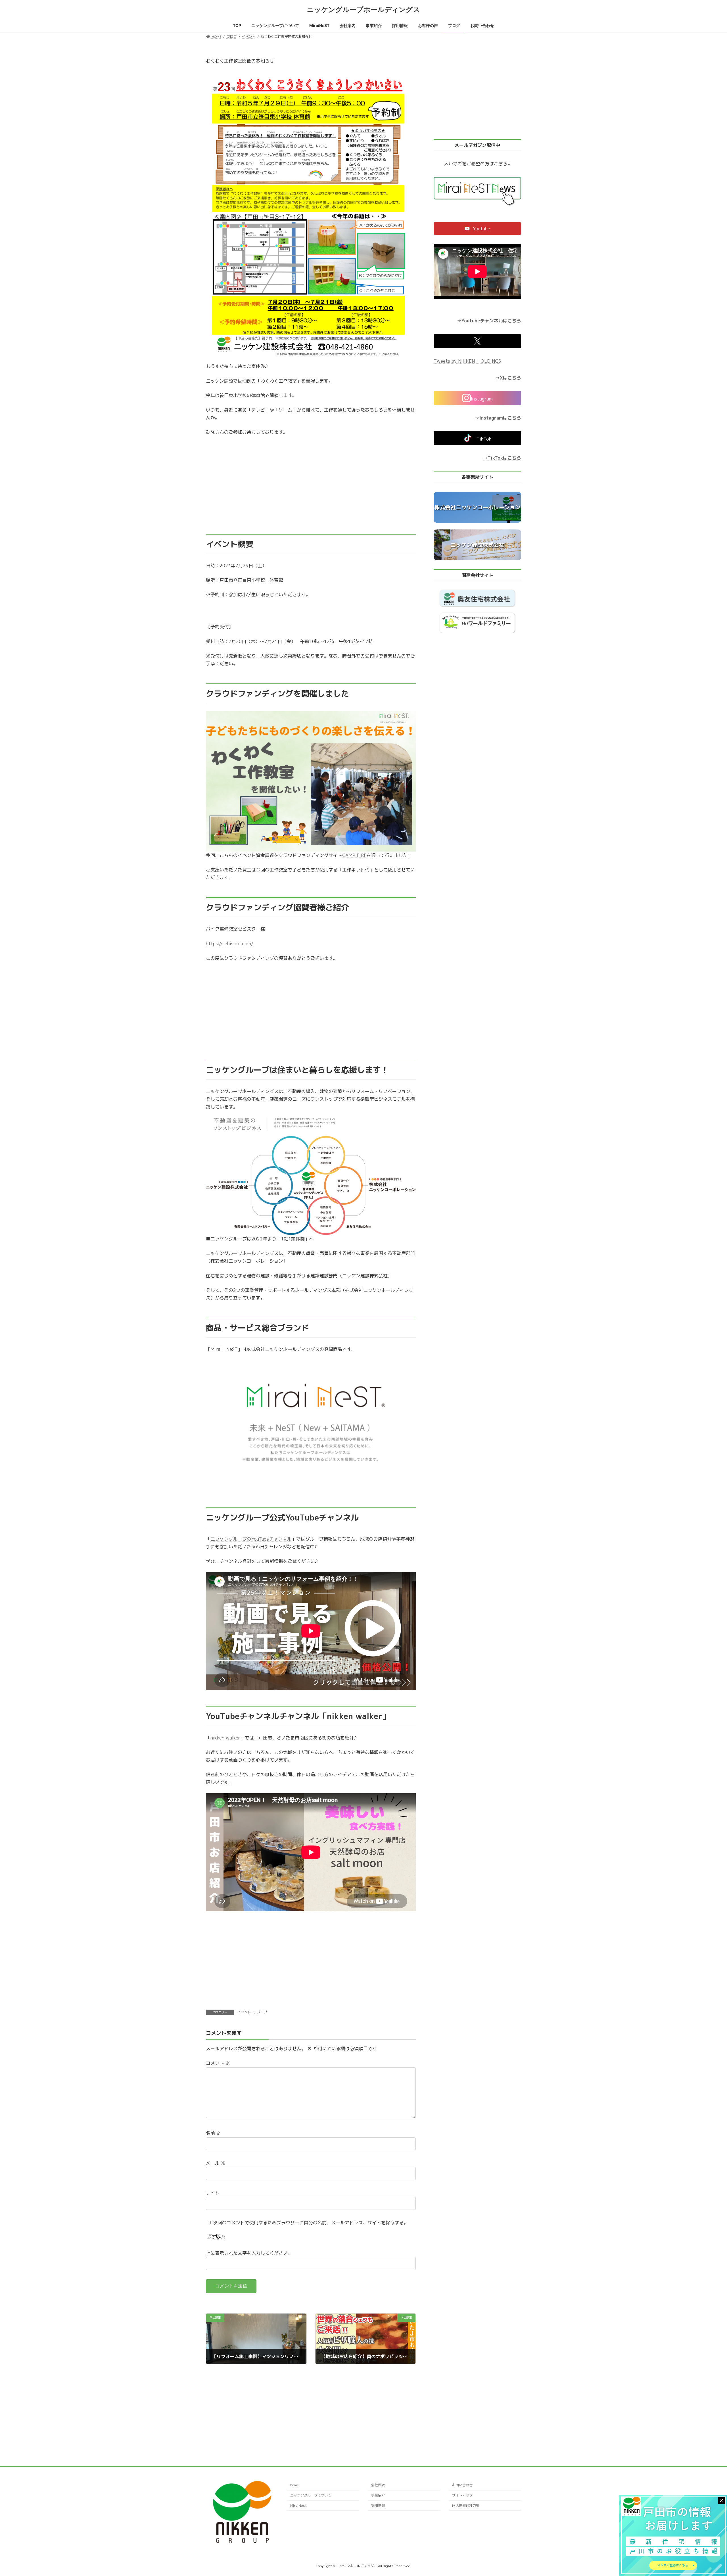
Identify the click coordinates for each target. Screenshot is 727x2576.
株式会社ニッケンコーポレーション (477, 507)
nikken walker (225, 1738)
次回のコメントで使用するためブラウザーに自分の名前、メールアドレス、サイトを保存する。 (311, 2222)
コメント (218, 2063)
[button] (477, 229)
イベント (244, 2012)
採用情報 (378, 2505)
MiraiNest (298, 2505)
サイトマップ (462, 2495)
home (295, 2485)
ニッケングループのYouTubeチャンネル (251, 1539)
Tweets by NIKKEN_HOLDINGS (467, 361)
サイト (213, 2193)
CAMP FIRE (354, 855)
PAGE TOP (706, 2493)
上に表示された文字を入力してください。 (249, 2253)
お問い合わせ (462, 2485)
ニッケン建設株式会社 (477, 545)
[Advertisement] (311, 485)
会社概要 (378, 2485)
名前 (213, 2133)
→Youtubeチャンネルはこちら (489, 321)
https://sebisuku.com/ (230, 944)
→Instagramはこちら (498, 418)
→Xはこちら (508, 378)
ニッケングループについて (311, 2495)
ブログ (262, 2012)
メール (216, 2163)
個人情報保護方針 (466, 2505)
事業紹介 (378, 2495)
